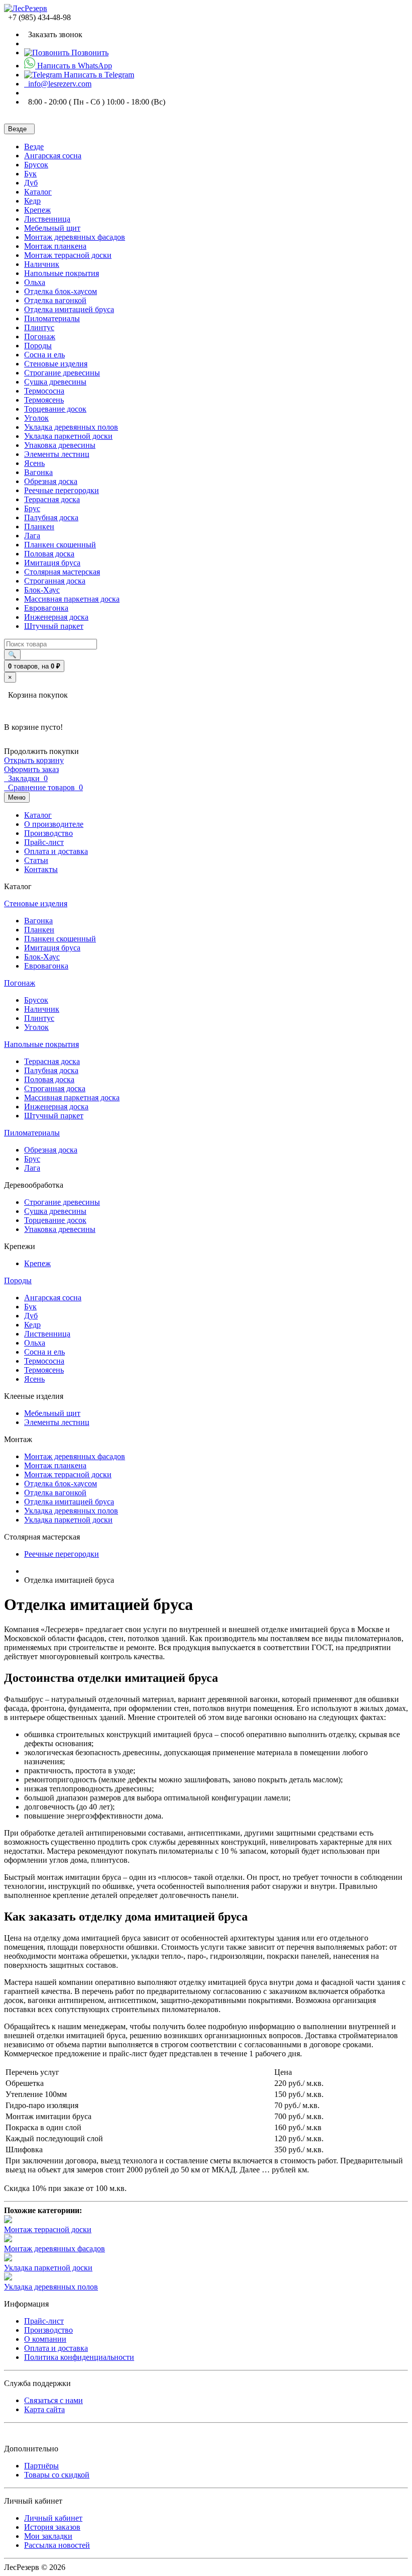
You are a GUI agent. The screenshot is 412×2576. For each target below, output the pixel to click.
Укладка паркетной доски (68, 436)
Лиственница (47, 219)
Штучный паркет (54, 626)
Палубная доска (51, 517)
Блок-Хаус (42, 590)
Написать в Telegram (98, 75)
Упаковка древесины (60, 445)
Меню (17, 797)
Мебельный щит (52, 228)
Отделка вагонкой (55, 300)
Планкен (39, 527)
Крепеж (37, 210)
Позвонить (89, 53)
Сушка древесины (55, 382)
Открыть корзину (34, 760)
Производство (48, 2330)
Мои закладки (48, 2536)
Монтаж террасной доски (68, 255)
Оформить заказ (31, 769)
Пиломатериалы (52, 318)
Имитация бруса (52, 563)
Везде (34, 147)
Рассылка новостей (57, 2545)
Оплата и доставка (56, 2348)
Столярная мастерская (62, 572)
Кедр (32, 201)
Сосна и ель (44, 355)
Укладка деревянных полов (71, 427)
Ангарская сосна (53, 156)
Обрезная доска (51, 481)
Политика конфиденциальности (79, 2357)
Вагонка (38, 472)
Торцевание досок (55, 409)
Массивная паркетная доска (72, 599)
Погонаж (40, 337)
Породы (38, 346)
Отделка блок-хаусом (61, 291)
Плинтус (39, 327)
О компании (45, 2339)
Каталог (38, 192)
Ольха (35, 282)
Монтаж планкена (55, 246)
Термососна (44, 391)
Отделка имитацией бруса (69, 309)
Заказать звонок (53, 34)
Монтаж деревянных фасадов (75, 237)
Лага (32, 536)
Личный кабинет (53, 2518)
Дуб (31, 183)
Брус (32, 508)
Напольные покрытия (62, 273)
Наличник (42, 264)
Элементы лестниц (57, 454)
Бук (30, 174)
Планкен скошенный (60, 545)
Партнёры (41, 2466)
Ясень (34, 463)
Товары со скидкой (57, 2475)
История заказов (52, 2527)
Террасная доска (52, 499)
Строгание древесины (62, 373)
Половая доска (49, 554)
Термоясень (44, 400)
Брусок (36, 165)
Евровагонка (46, 608)
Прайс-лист (44, 2321)
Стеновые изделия (56, 364)
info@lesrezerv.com (58, 84)
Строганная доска (55, 581)
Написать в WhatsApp (74, 66)
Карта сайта (44, 2409)
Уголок (36, 418)
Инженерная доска (56, 617)
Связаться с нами (54, 2400)
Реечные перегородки (62, 490)
